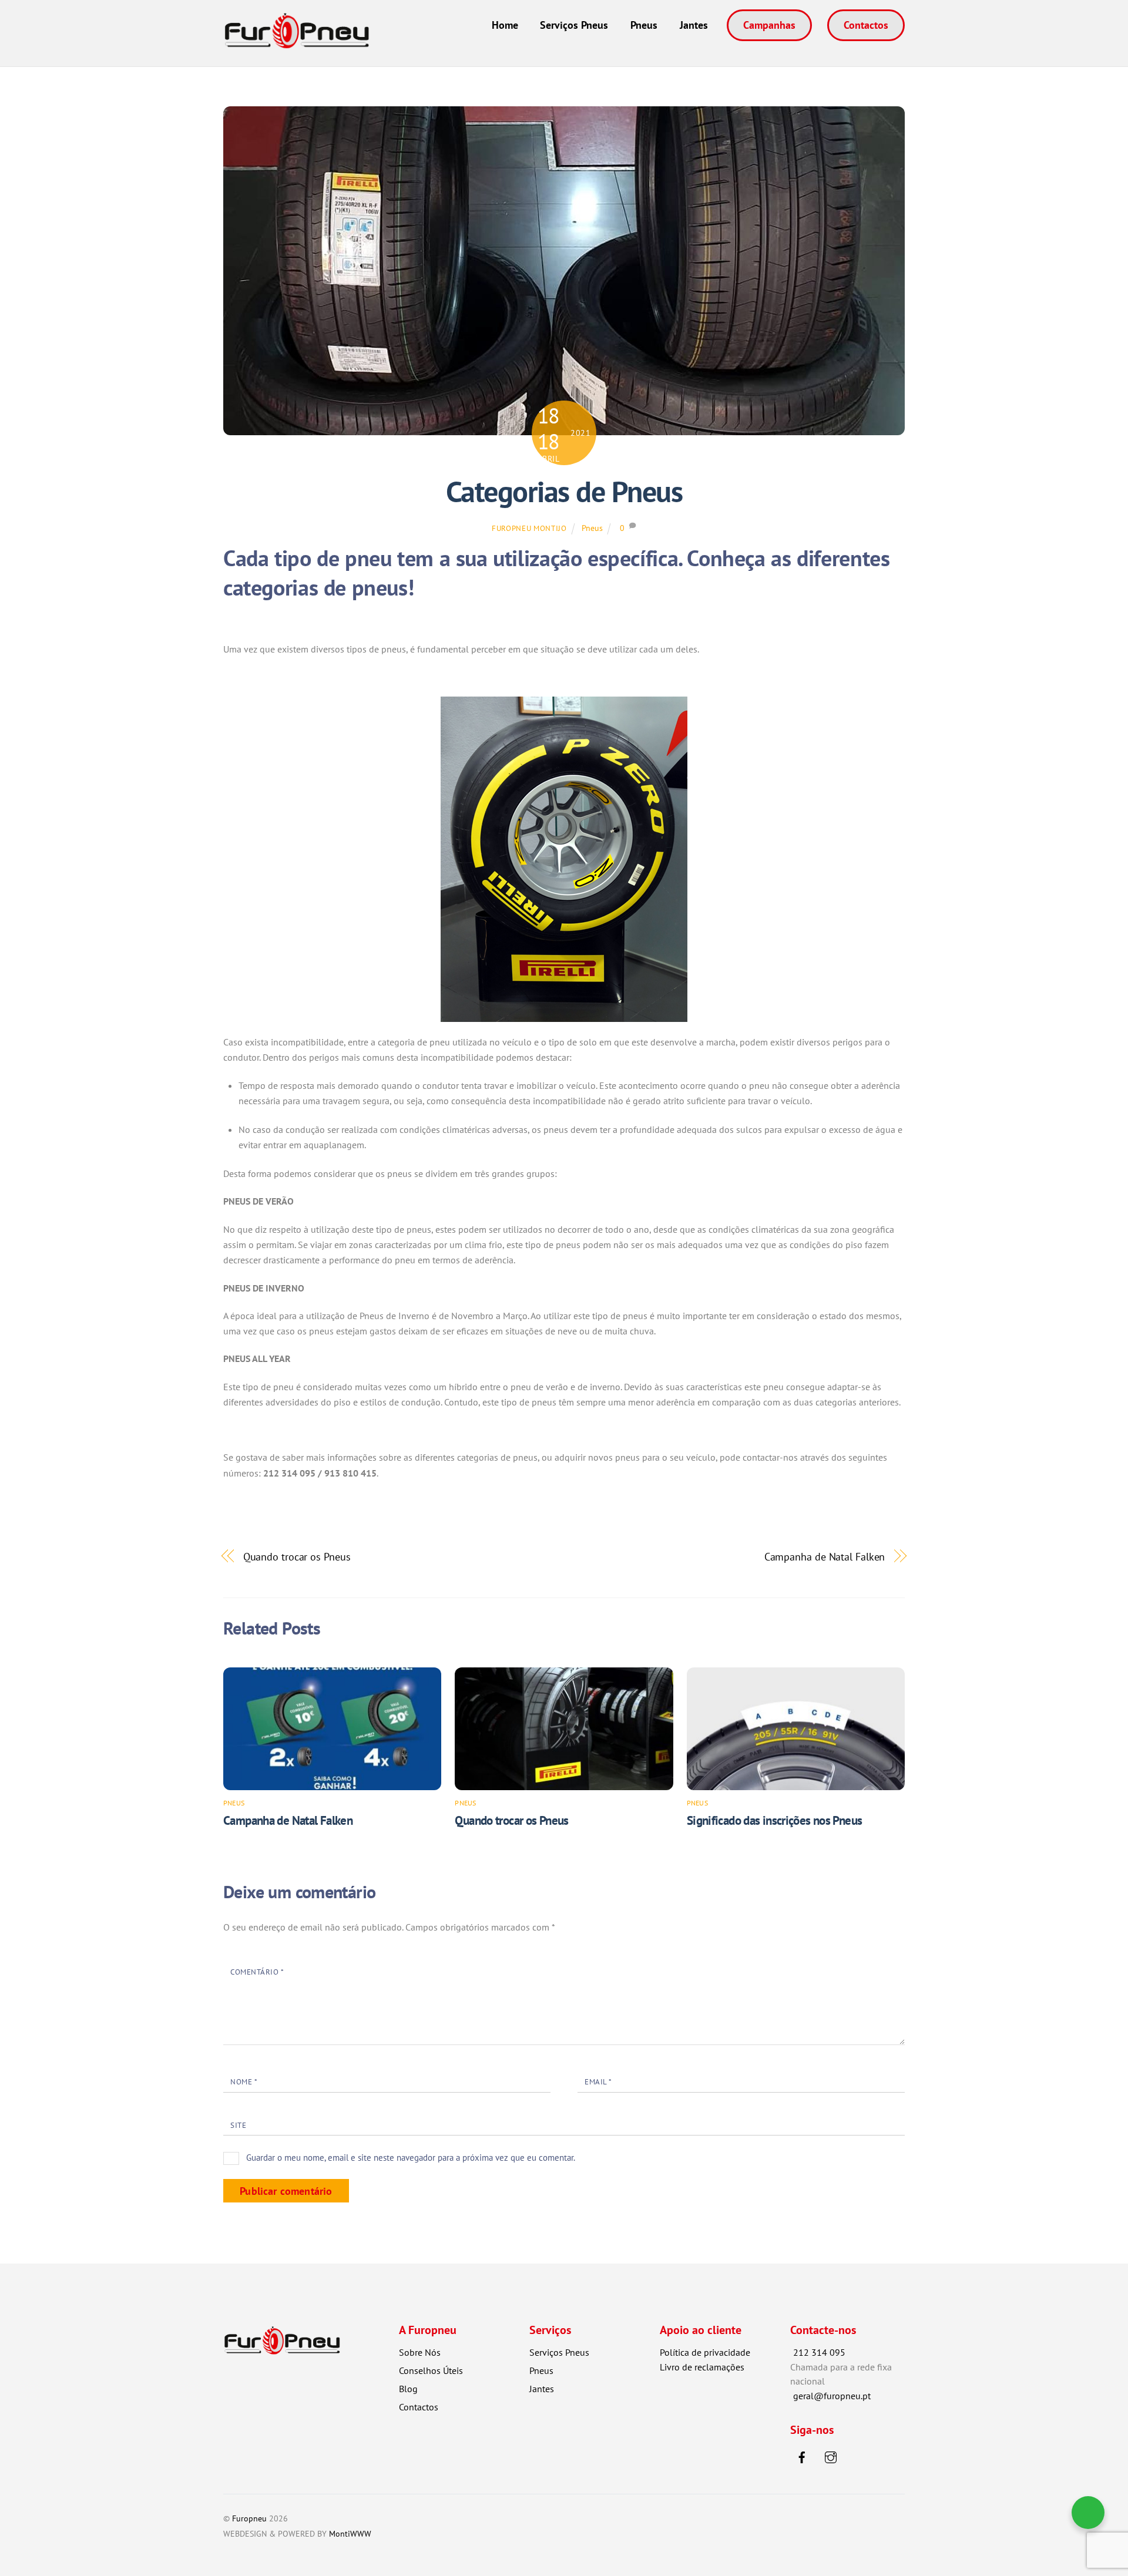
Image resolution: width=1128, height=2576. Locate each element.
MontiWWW (350, 2533)
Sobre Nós (420, 2352)
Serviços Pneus (574, 25)
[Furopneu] (297, 41)
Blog (408, 2389)
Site (238, 2125)
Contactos (866, 25)
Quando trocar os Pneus (297, 1556)
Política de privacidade (705, 2352)
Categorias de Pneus (564, 492)
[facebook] (802, 2456)
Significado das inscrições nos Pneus (775, 1820)
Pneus (644, 25)
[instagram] (831, 2456)
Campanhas (769, 25)
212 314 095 (819, 2352)
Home (505, 25)
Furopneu (249, 2518)
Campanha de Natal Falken (825, 1556)
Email (598, 2082)
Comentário (257, 1972)
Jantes (694, 25)
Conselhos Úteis (431, 2370)
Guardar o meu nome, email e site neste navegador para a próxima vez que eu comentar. (411, 2158)
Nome (244, 2082)
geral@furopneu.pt (832, 2396)
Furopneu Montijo (529, 528)
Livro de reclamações (702, 2367)
